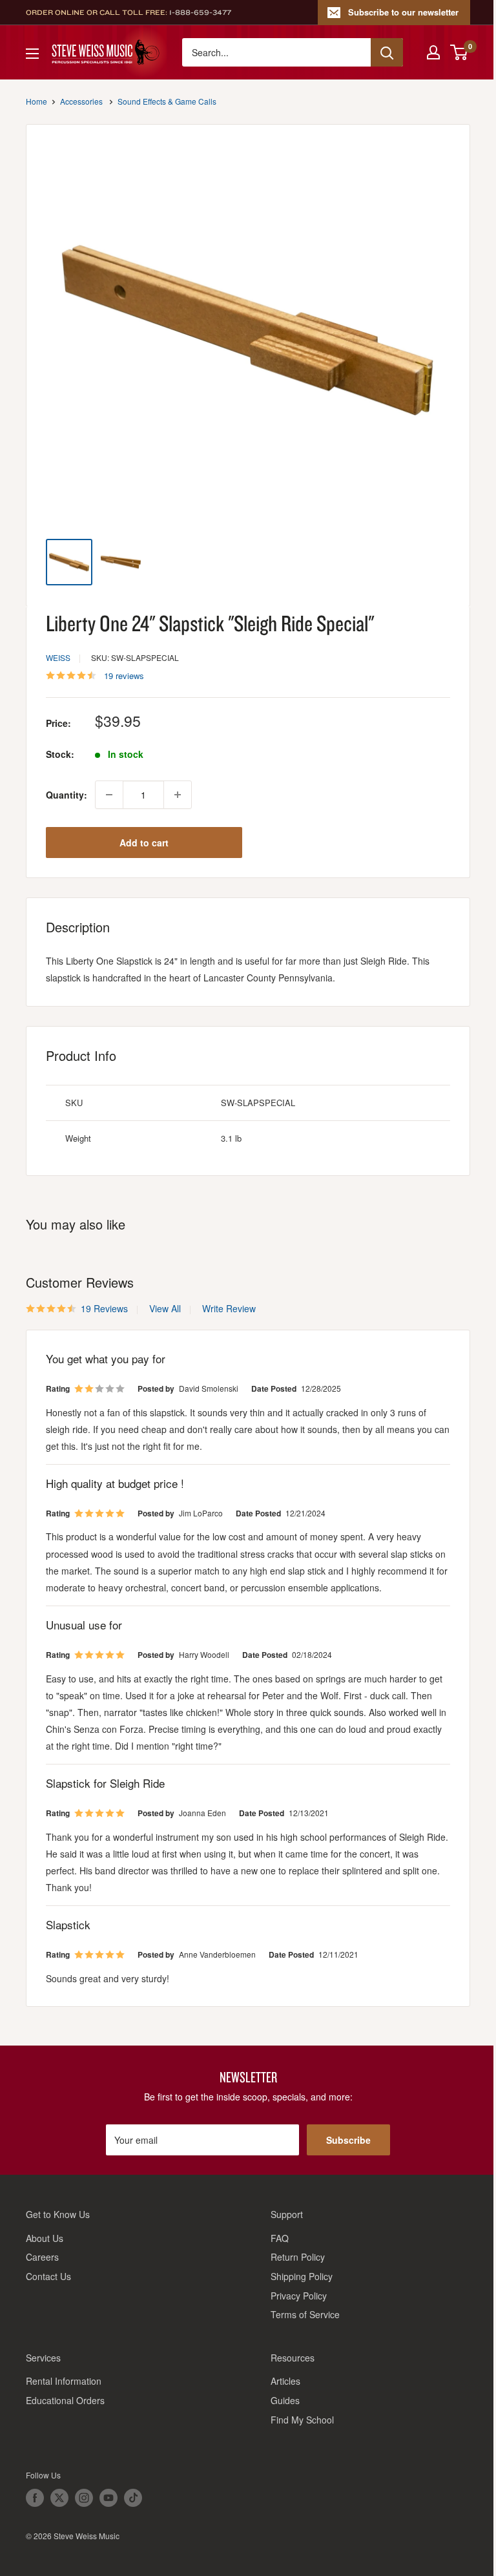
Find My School (302, 2420)
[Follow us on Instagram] (84, 2498)
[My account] (433, 52)
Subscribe (348, 2140)
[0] (460, 52)
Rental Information (64, 2381)
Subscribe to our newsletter (403, 12)
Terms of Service (305, 2314)
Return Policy (298, 2257)
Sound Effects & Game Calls (167, 101)
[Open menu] (32, 54)
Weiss (58, 657)
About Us (45, 2238)
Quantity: (67, 795)
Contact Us (48, 2276)
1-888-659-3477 (200, 12)
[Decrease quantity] (109, 795)
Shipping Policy (302, 2276)
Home (36, 101)
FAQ (280, 2238)
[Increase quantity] (178, 795)
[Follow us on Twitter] (59, 2498)
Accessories (81, 101)
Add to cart (144, 843)
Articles (285, 2381)
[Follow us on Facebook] (35, 2498)
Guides (285, 2400)
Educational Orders (65, 2400)
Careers (42, 2257)
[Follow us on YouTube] (108, 2498)
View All (164, 1308)
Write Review (229, 1308)
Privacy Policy (299, 2296)
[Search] (387, 52)
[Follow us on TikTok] (133, 2498)
